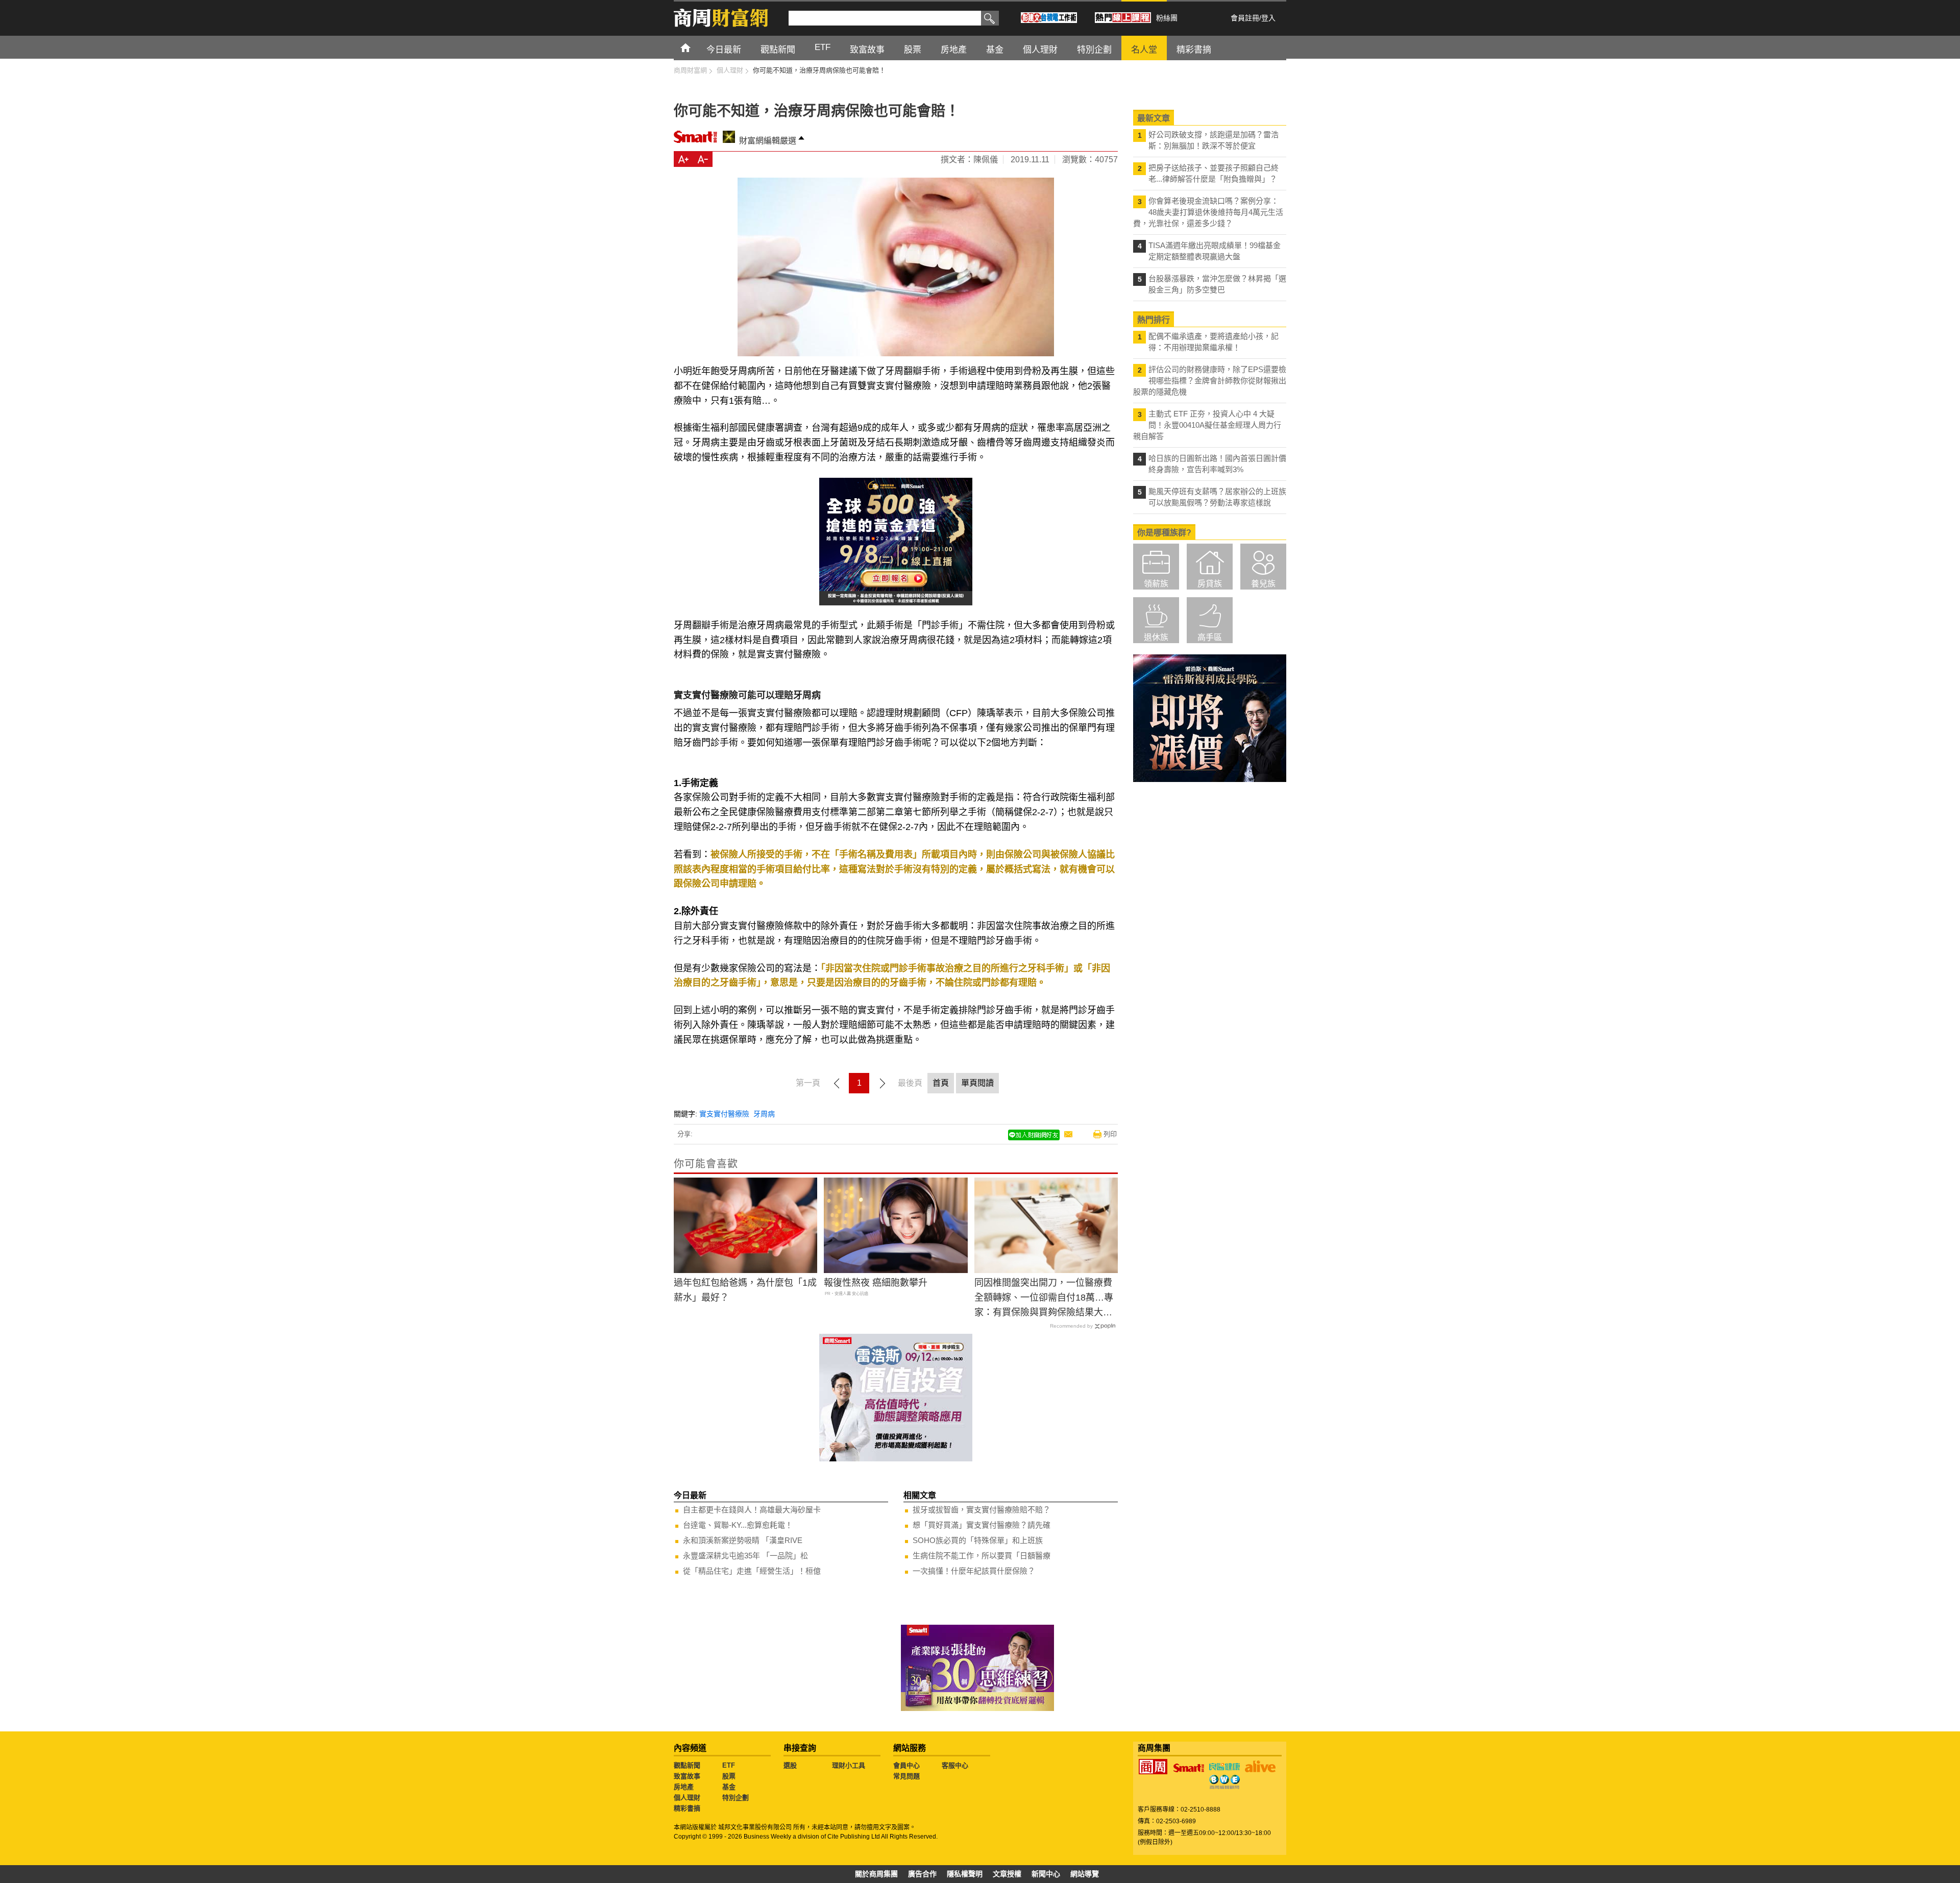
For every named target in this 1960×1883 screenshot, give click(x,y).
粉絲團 (1167, 18)
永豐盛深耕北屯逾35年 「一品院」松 (745, 1556)
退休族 (1156, 637)
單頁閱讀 (977, 1083)
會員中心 (906, 1765)
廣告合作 (922, 1874)
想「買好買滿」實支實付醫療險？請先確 (982, 1525)
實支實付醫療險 (724, 1114)
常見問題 (906, 1776)
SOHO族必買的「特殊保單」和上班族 (978, 1540)
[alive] (1260, 1767)
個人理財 (687, 1798)
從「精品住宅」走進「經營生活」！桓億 (752, 1571)
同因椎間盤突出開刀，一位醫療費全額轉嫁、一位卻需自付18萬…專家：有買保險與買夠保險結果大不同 (1044, 1299)
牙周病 (764, 1114)
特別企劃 (736, 1798)
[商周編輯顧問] (1224, 1782)
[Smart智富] (1189, 1768)
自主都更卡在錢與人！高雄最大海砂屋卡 (752, 1510)
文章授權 (1007, 1874)
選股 (790, 1765)
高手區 (1210, 637)
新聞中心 (1046, 1874)
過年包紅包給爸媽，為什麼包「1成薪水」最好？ (745, 1290)
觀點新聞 (687, 1765)
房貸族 (1210, 584)
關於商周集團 (876, 1874)
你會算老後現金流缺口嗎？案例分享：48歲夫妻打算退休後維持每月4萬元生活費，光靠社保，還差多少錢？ (1208, 212)
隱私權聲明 (965, 1874)
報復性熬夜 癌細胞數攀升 (876, 1283)
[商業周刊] (1153, 1767)
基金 (729, 1787)
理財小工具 (849, 1765)
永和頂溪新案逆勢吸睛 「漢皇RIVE (743, 1540)
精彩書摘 (687, 1808)
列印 (1110, 1134)
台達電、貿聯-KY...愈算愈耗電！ (738, 1525)
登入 (1268, 18)
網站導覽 (1085, 1874)
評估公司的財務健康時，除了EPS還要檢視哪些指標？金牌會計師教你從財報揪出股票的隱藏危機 (1210, 381)
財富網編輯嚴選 (768, 141)
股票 (729, 1776)
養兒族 (1263, 584)
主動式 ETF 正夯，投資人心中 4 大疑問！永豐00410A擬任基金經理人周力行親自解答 (1207, 425)
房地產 (684, 1787)
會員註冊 (1245, 18)
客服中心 (955, 1765)
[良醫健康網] (1224, 1767)
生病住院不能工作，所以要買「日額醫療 (982, 1556)
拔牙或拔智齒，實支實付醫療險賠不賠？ (982, 1510)
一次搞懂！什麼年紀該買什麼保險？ (974, 1571)
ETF (729, 1765)
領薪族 (1156, 584)
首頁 (695, 47)
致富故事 (687, 1776)
